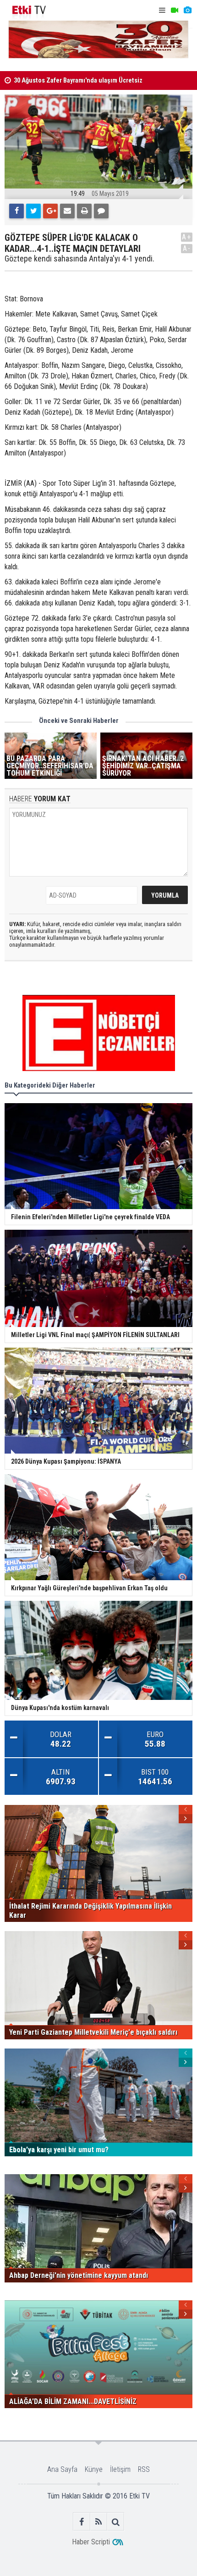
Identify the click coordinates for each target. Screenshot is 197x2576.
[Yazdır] (84, 211)
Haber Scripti (91, 2542)
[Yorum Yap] (101, 211)
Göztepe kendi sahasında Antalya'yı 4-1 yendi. (79, 259)
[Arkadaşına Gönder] (67, 211)
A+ (187, 237)
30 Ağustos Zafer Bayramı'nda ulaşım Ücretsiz (78, 80)
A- (187, 248)
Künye (94, 2469)
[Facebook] (16, 211)
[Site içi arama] (116, 2522)
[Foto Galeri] (187, 10)
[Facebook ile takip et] (82, 2522)
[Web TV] (175, 10)
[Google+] (50, 211)
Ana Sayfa (62, 2469)
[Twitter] (33, 211)
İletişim (120, 2469)
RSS (144, 2469)
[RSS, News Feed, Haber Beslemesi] (99, 2522)
